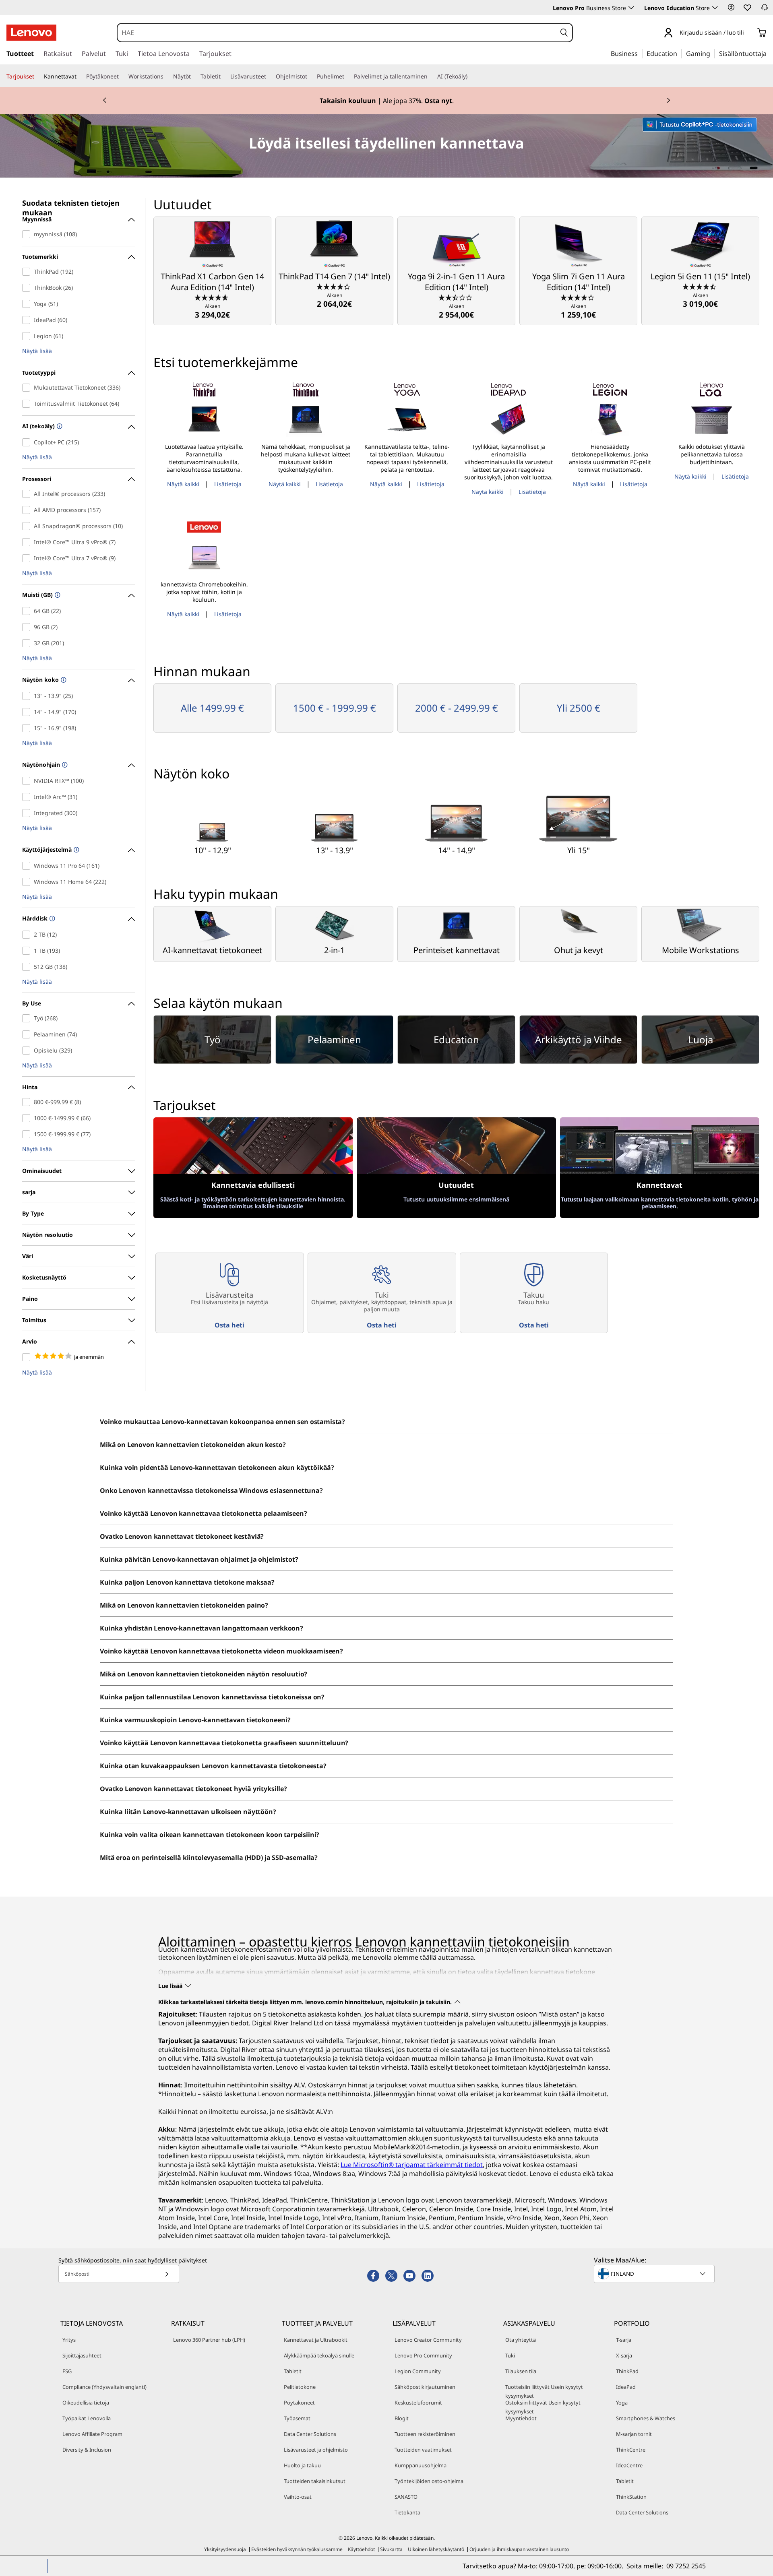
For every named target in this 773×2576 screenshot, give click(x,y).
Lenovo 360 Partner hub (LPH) (209, 2340)
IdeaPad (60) (28, 320)
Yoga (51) (28, 304)
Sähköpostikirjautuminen (425, 2387)
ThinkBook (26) (28, 288)
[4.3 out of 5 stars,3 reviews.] (334, 286)
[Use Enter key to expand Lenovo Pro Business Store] (631, 8)
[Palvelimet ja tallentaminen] (431, 76)
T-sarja (624, 2340)
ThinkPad (627, 2371)
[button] (731, 7)
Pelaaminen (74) (28, 1034)
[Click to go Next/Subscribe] (167, 2274)
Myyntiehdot (521, 2418)
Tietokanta (407, 2512)
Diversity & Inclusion (87, 2450)
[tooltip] (59, 427)
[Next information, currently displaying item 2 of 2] (668, 101)
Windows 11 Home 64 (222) (28, 882)
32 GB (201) (28, 643)
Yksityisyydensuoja (225, 2549)
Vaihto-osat (298, 2497)
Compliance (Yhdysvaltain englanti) (104, 2387)
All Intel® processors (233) (28, 494)
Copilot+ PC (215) (28, 442)
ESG (67, 2371)
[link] (765, 10)
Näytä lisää (37, 351)
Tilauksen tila (521, 2371)
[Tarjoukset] (37, 76)
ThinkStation (631, 2497)
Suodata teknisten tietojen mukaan (71, 204)
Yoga (622, 2403)
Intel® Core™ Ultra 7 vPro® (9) (28, 558)
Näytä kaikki (183, 484)
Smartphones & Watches (646, 2418)
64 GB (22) (28, 611)
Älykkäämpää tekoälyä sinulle (319, 2355)
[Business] (640, 53)
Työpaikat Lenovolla (87, 2418)
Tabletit (293, 2371)
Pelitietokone (300, 2387)
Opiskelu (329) (28, 1051)
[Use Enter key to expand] (749, 33)
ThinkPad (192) (28, 272)
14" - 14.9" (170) (28, 712)
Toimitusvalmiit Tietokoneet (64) (28, 404)
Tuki (510, 2355)
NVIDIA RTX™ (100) (28, 781)
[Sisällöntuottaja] (769, 53)
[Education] (680, 53)
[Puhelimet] (347, 76)
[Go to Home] (31, 33)
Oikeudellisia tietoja (86, 2403)
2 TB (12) (28, 935)
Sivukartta (391, 2549)
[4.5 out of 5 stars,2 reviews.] (700, 286)
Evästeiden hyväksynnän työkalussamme (297, 2549)
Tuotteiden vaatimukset (423, 2450)
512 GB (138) (28, 967)
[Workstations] (167, 76)
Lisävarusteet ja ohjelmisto (316, 2450)
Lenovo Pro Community (423, 2355)
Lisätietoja (228, 484)
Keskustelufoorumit (418, 2403)
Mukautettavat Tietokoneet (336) (28, 388)
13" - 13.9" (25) (28, 696)
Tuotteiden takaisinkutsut (315, 2481)
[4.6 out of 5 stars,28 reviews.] (212, 297)
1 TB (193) (28, 951)
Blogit (402, 2418)
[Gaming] (713, 53)
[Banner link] (386, 101)
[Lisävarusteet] (269, 76)
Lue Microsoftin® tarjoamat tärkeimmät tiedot (412, 2165)
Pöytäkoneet (299, 2403)
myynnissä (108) (28, 234)
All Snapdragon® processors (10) (28, 526)
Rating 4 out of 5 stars (28, 1357)
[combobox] (337, 33)
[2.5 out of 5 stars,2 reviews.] (456, 297)
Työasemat (297, 2418)
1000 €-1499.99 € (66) (28, 1118)
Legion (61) (28, 336)
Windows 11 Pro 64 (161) (28, 866)
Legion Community (418, 2371)
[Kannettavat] (80, 76)
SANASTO (406, 2497)
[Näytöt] (194, 76)
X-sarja (624, 2355)
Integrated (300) (28, 813)
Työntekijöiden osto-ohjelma (429, 2481)
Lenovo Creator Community (428, 2340)
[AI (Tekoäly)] (471, 76)
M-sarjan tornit (634, 2434)
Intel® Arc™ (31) (28, 797)
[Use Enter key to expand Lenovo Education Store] (715, 8)
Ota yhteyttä (521, 2340)
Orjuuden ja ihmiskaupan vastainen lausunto (519, 2549)
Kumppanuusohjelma (421, 2465)
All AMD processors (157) (28, 510)
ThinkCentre (631, 2450)
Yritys (69, 2340)
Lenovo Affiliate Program (92, 2434)
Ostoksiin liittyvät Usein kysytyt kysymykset (543, 2407)
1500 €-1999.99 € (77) (28, 1134)
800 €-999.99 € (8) (28, 1102)
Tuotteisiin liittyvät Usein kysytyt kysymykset (544, 2391)
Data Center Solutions (310, 2434)
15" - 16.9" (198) (28, 728)
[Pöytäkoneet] (122, 76)
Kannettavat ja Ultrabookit (316, 2340)
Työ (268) (28, 1018)
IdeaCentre (629, 2465)
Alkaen (212, 311)
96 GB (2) (28, 627)
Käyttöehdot (361, 2549)
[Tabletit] (224, 76)
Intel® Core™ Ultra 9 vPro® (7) (28, 542)
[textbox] (655, 2274)
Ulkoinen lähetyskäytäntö (436, 2549)
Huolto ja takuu (302, 2465)
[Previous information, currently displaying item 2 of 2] (105, 101)
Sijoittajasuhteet (82, 2355)
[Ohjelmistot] (310, 76)
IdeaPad (626, 2387)
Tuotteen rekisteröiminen (425, 2434)
